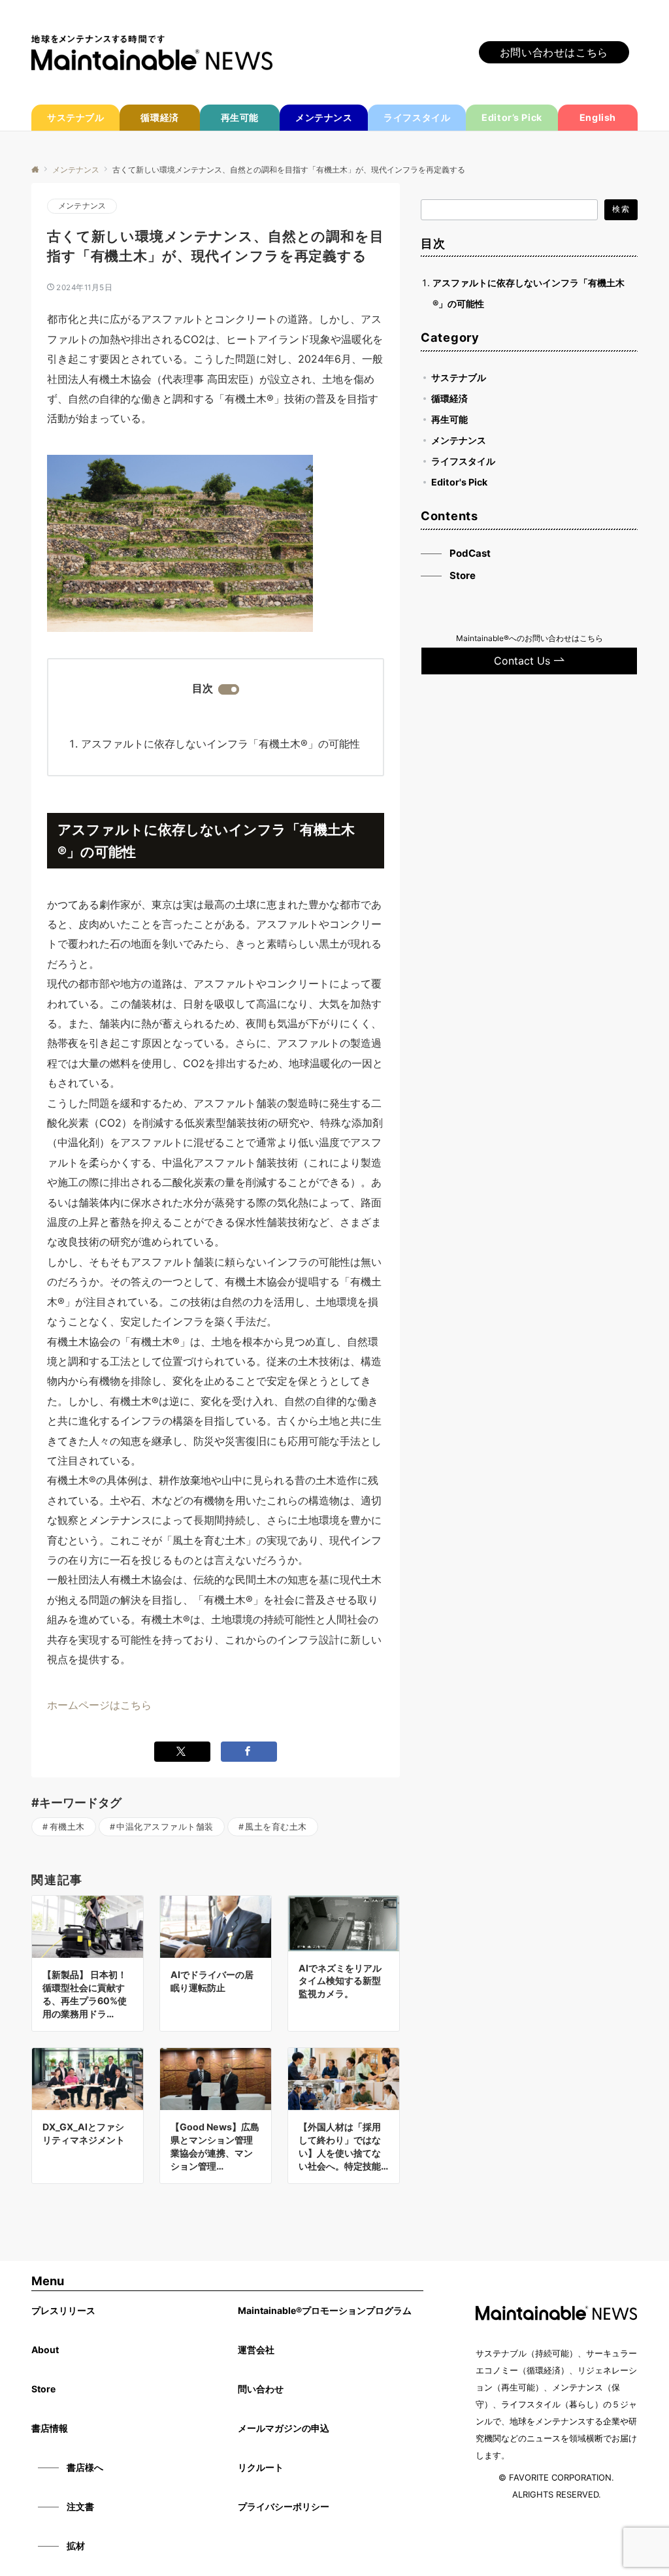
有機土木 (67, 1827)
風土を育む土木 (276, 1827)
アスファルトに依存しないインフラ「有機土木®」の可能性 (220, 744)
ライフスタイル (463, 461)
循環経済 (449, 398)
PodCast (470, 553)
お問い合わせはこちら (554, 52)
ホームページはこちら (99, 1705)
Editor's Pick (459, 482)
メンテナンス (82, 206)
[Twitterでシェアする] (182, 1752)
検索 (621, 209)
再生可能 (449, 419)
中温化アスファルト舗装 (165, 1827)
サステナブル (459, 377)
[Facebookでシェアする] (249, 1752)
